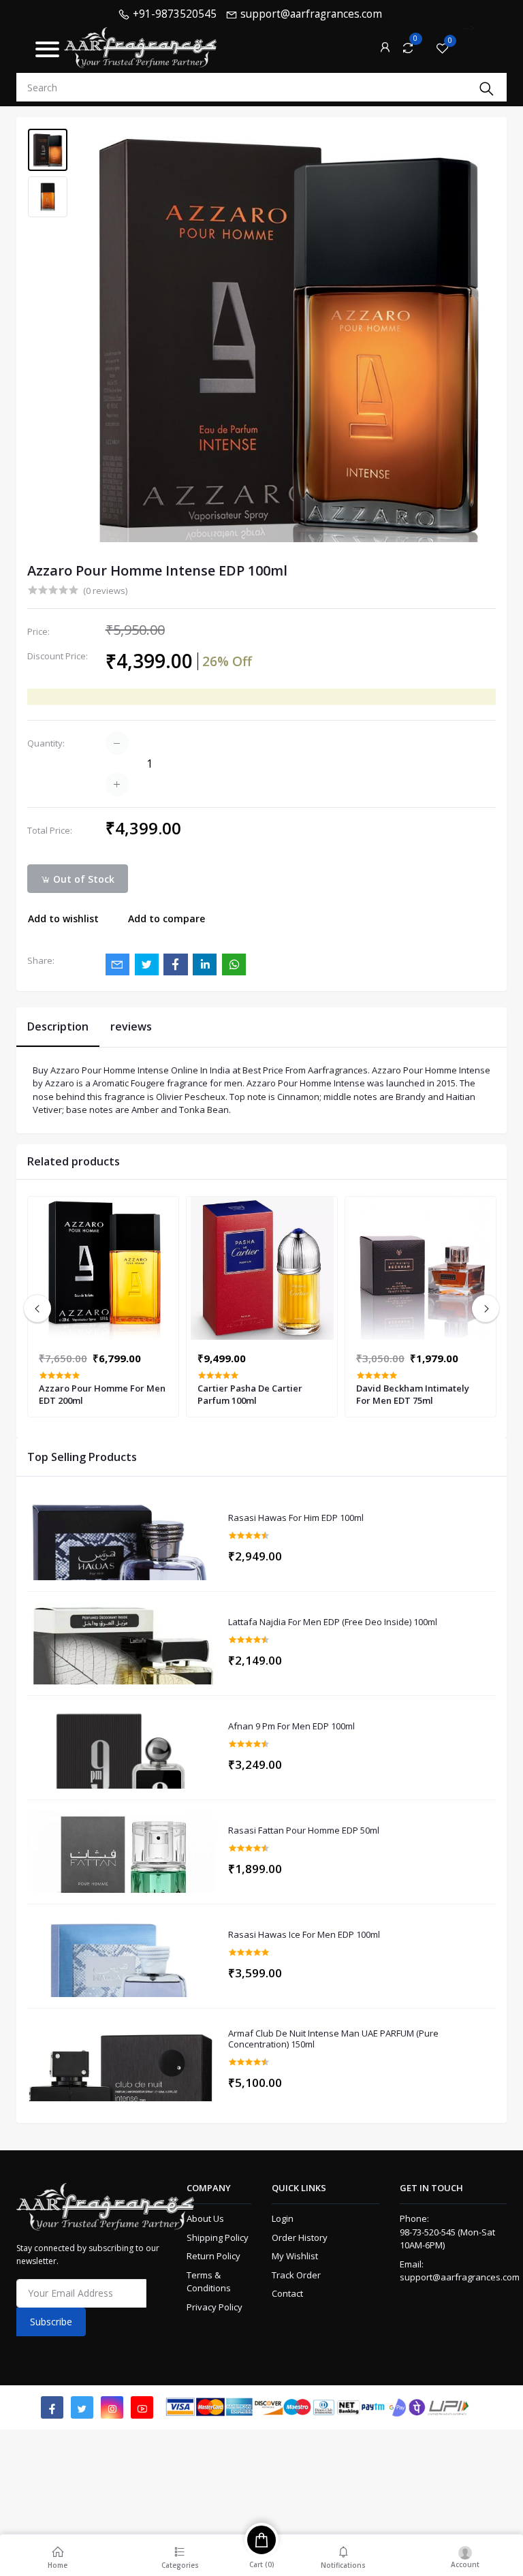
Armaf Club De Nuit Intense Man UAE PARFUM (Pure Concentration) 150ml (333, 2039)
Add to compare (167, 918)
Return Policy (213, 2256)
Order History (300, 2237)
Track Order (296, 2275)
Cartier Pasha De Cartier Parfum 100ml (250, 1394)
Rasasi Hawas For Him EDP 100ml (296, 1518)
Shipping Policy (218, 2237)
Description (58, 1026)
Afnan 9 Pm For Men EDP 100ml (291, 1727)
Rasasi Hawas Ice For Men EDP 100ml (304, 1935)
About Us (205, 2218)
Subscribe (51, 2322)
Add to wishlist (63, 918)
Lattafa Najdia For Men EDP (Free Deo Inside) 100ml (333, 1622)
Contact (287, 2293)
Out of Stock (82, 879)
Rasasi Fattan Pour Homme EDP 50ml (304, 1831)
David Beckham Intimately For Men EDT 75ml (413, 1394)
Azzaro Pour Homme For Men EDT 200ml (102, 1394)
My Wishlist (295, 2256)
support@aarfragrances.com (460, 2277)
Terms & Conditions (209, 2282)
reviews (131, 1026)
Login (283, 2218)
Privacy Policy (215, 2307)
